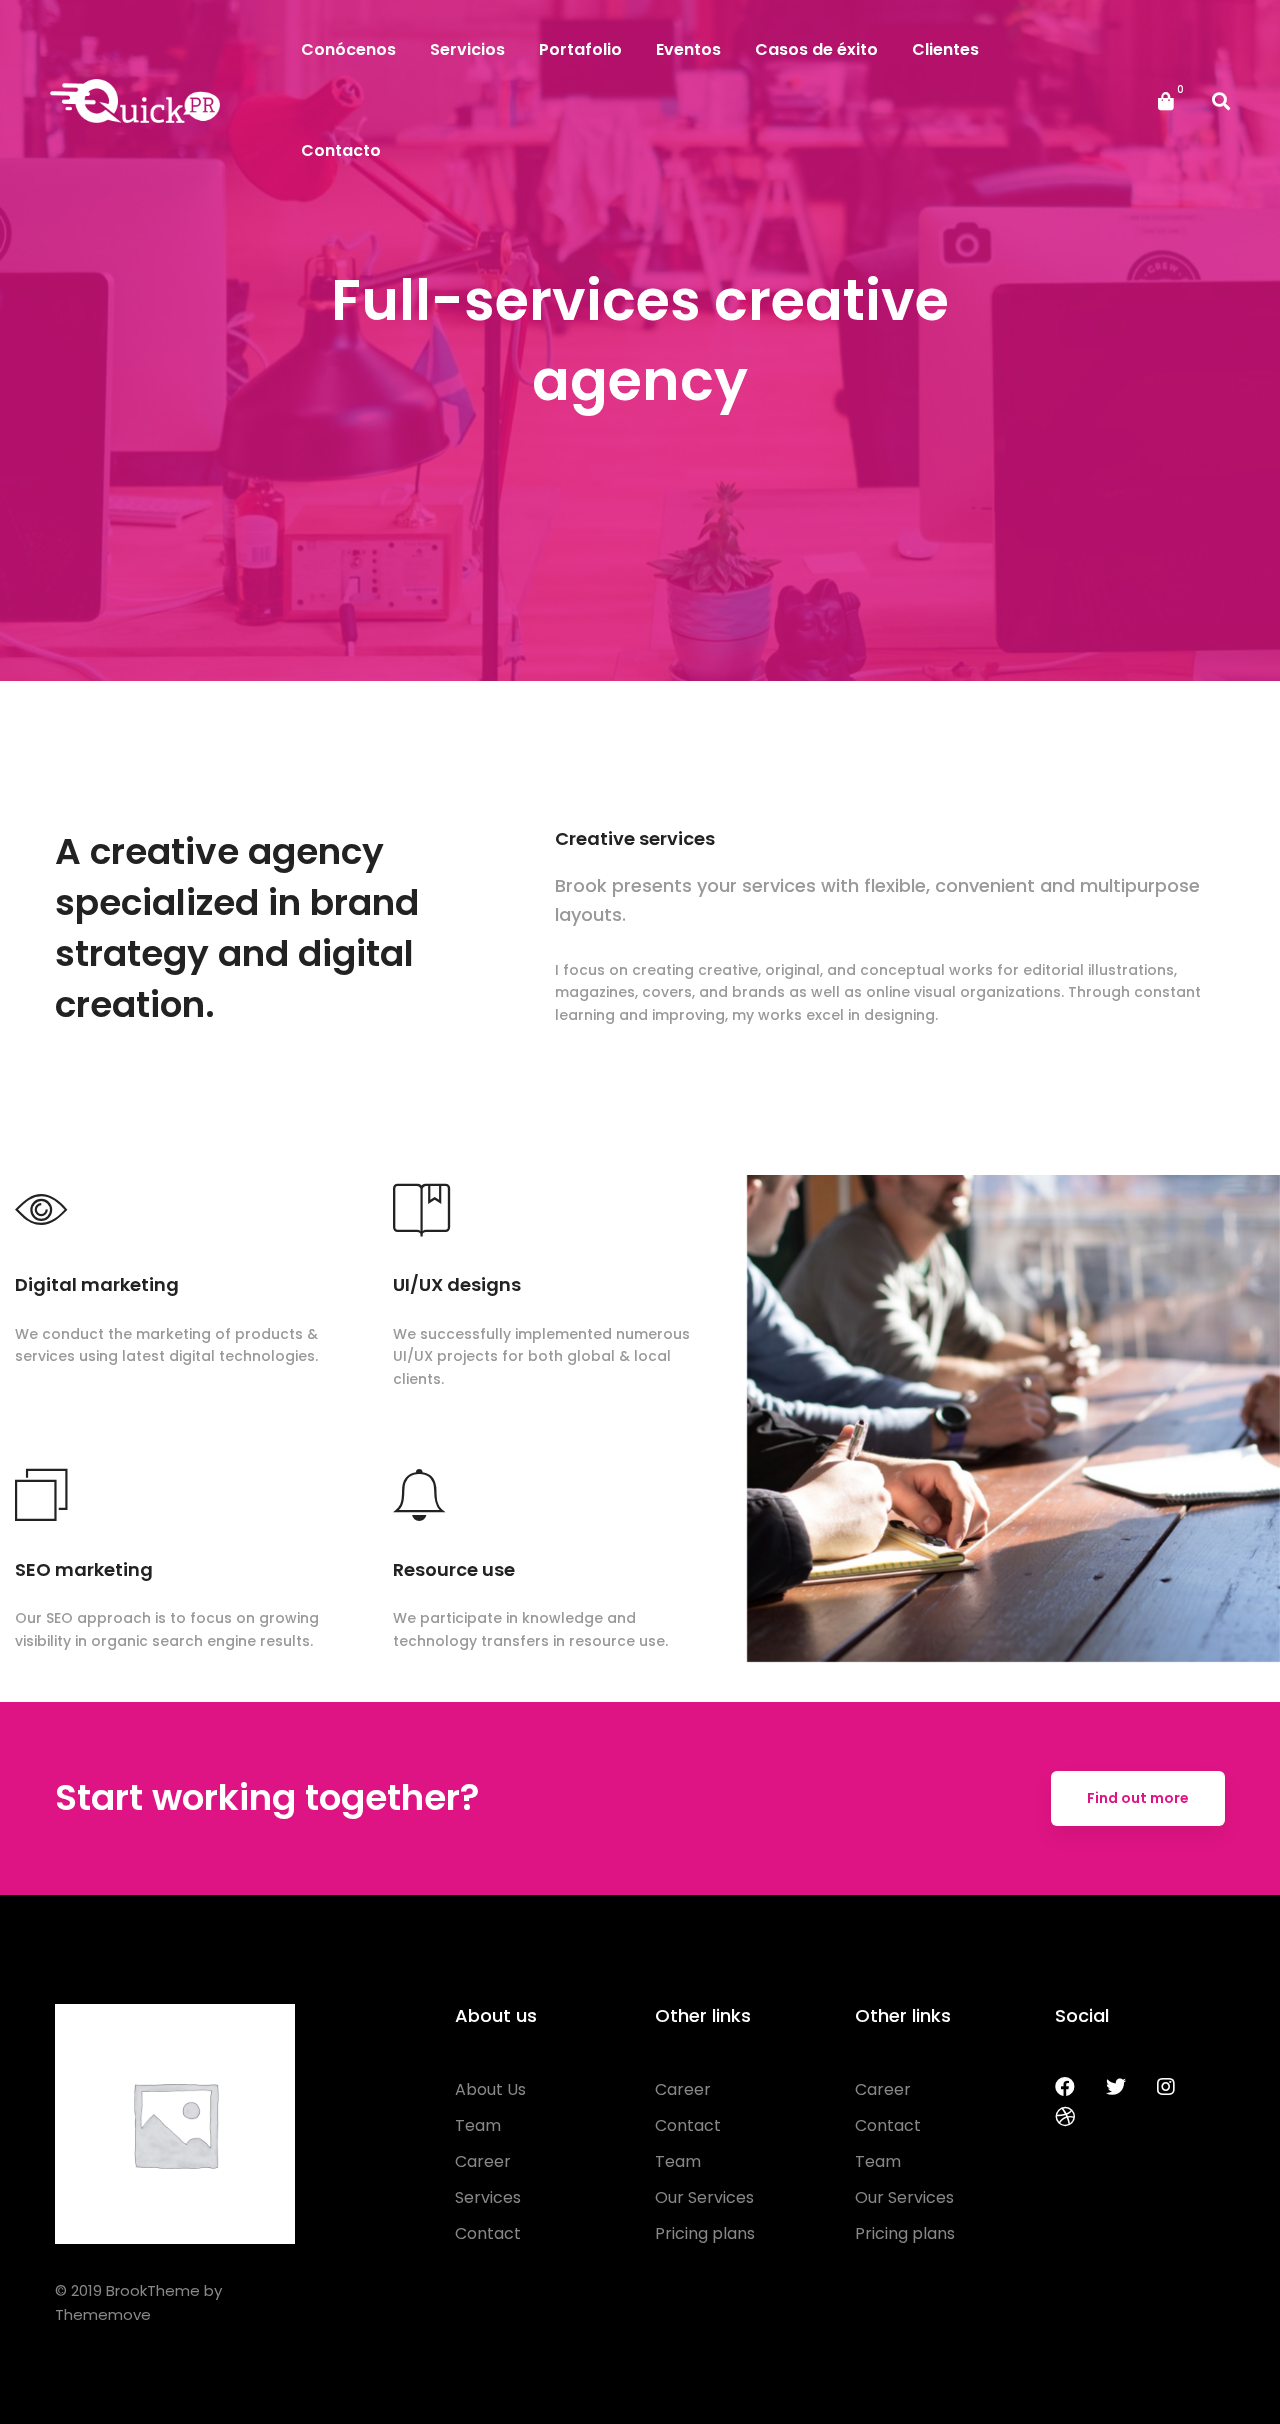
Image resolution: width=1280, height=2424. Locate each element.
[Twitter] (1116, 2087)
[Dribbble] (1065, 2117)
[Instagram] (1166, 2087)
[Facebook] (1065, 2087)
